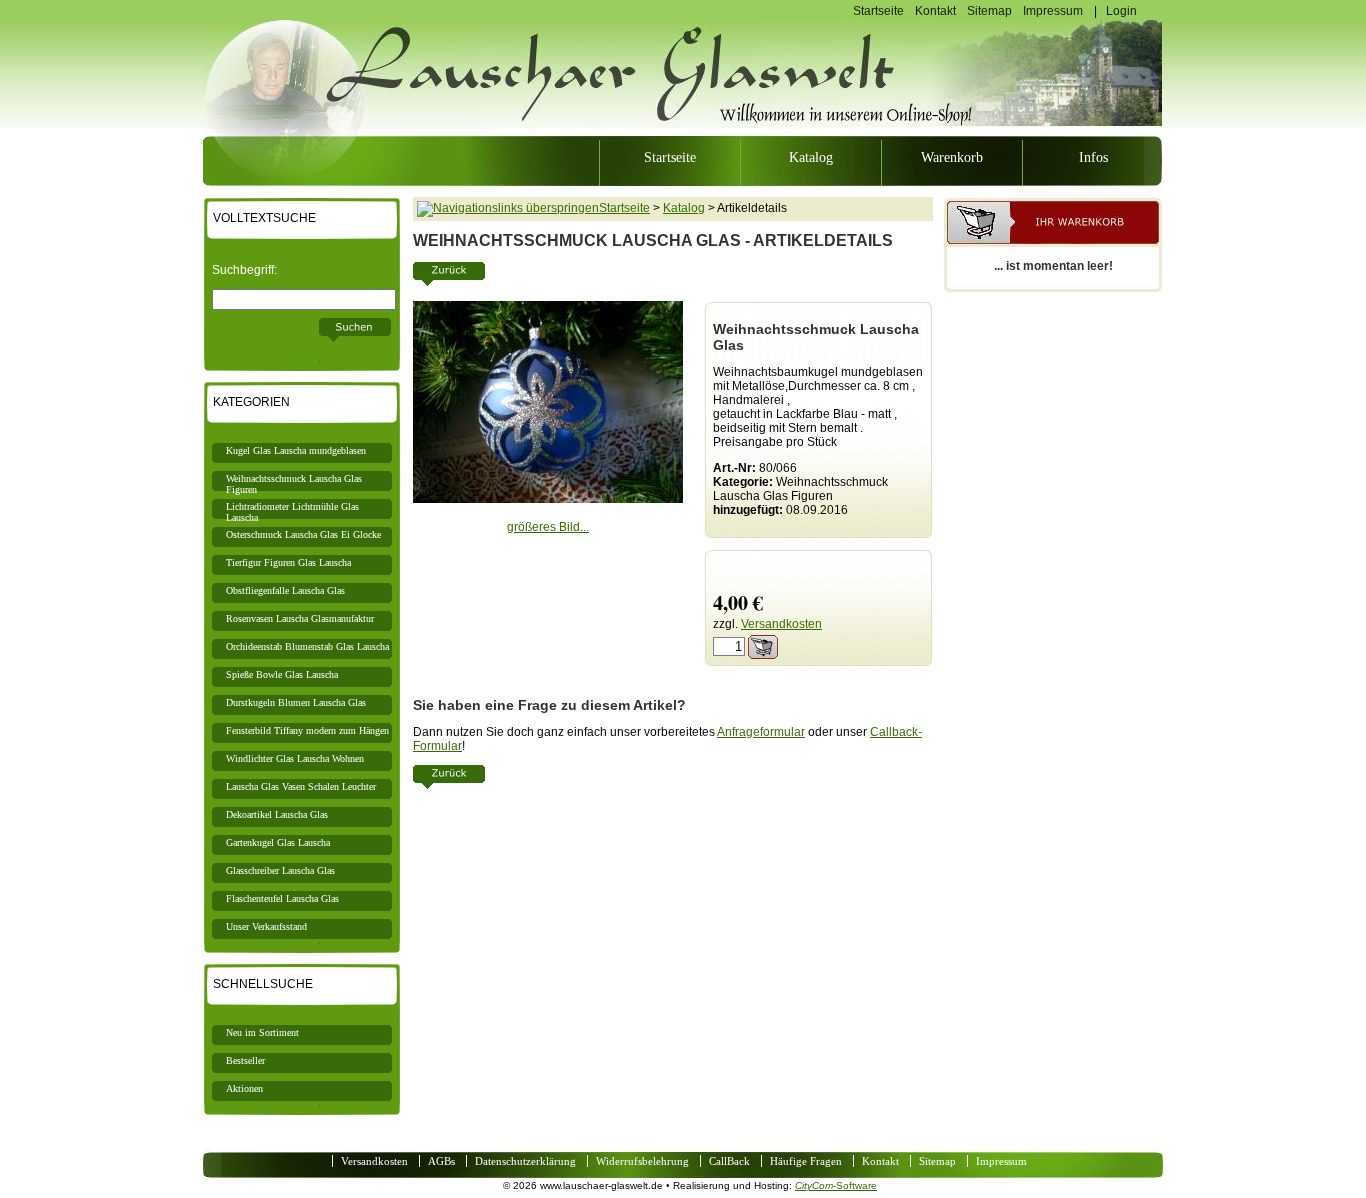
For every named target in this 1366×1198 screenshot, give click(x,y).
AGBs (441, 1161)
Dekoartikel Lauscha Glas (277, 814)
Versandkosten (781, 624)
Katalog (811, 157)
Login (1121, 11)
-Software (836, 1185)
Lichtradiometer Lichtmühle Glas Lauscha (292, 510)
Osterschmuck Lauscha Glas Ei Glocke (303, 534)
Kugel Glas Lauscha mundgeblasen (296, 450)
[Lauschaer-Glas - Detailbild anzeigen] (548, 499)
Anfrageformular (761, 732)
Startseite (878, 11)
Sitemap (989, 11)
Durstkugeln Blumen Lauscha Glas (296, 702)
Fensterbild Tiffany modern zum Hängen (307, 730)
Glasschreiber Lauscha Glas (280, 870)
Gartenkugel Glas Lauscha (278, 842)
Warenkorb (952, 157)
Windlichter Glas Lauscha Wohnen (295, 758)
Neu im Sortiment (262, 1032)
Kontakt (935, 11)
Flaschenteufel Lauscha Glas (282, 898)
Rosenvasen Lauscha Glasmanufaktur (300, 618)
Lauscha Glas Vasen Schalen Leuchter (301, 786)
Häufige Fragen (806, 1161)
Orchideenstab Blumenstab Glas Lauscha (307, 646)
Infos (1093, 157)
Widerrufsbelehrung (642, 1161)
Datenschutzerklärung (525, 1161)
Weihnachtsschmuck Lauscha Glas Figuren (294, 482)
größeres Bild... (548, 527)
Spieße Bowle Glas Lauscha (282, 674)
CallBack (729, 1161)
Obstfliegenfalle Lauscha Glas (285, 590)
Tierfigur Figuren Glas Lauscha (288, 562)
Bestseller (245, 1060)
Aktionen (244, 1088)
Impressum (1053, 11)
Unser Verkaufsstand (266, 926)
